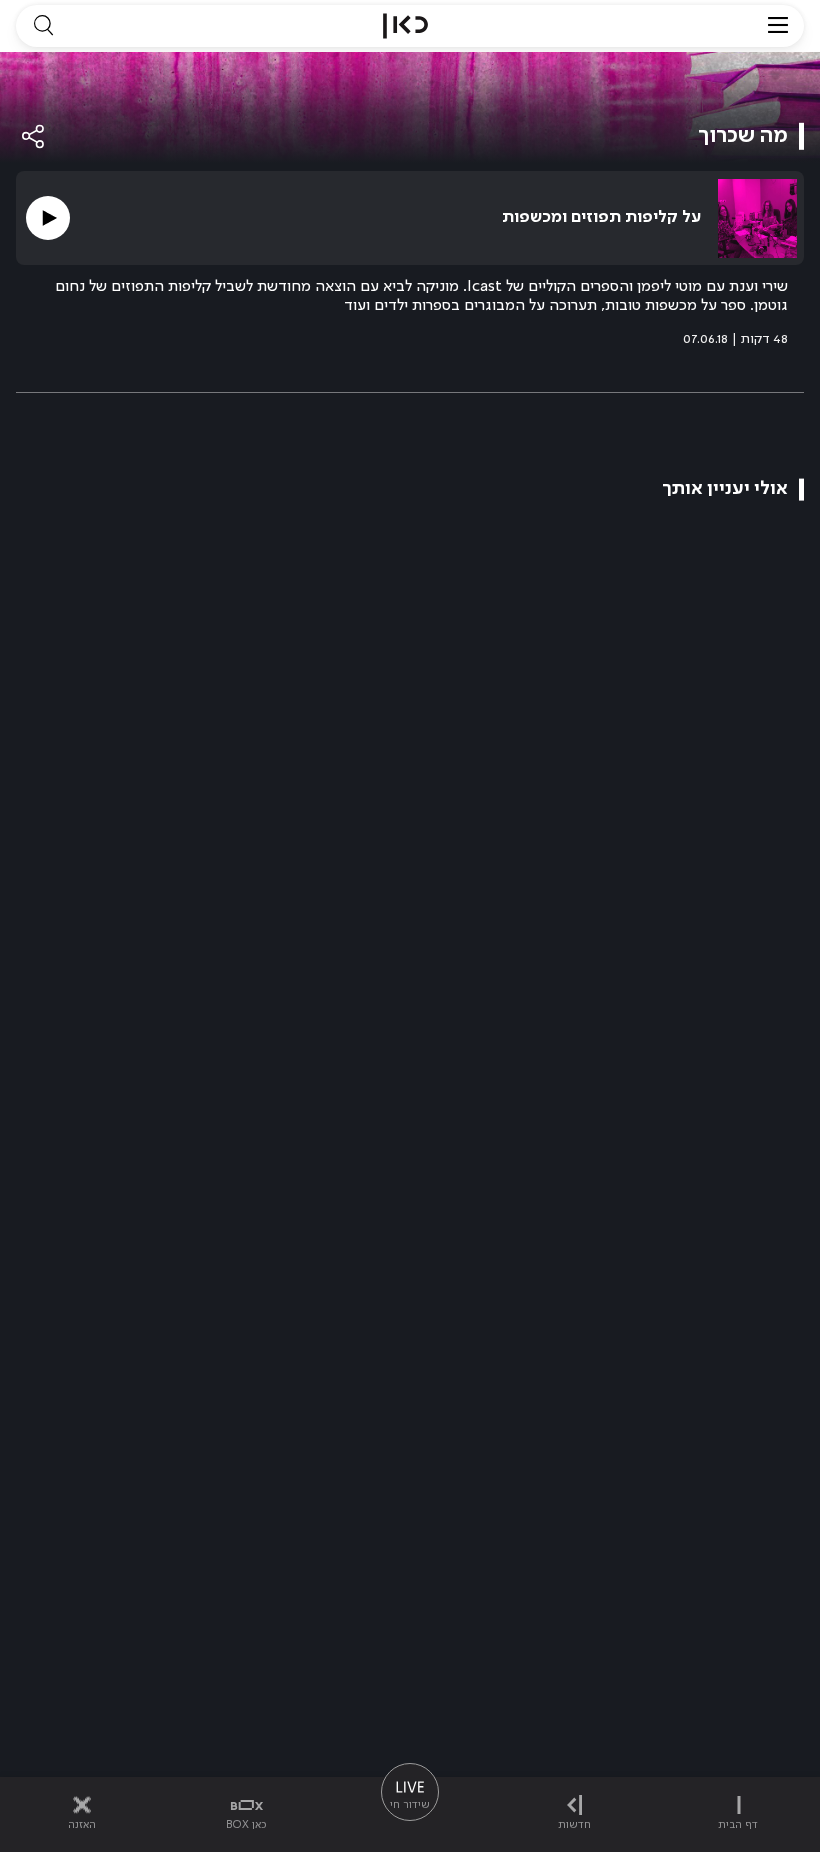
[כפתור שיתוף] (34, 136)
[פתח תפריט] (778, 26)
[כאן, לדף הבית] (405, 26)
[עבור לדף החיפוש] (43, 26)
